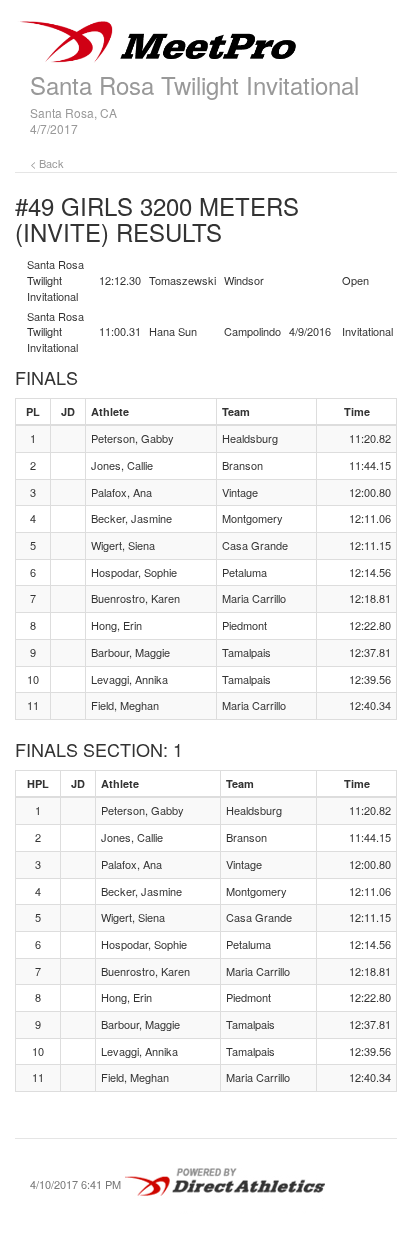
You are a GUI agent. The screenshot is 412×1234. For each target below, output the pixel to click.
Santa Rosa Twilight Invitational (194, 84)
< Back (47, 163)
